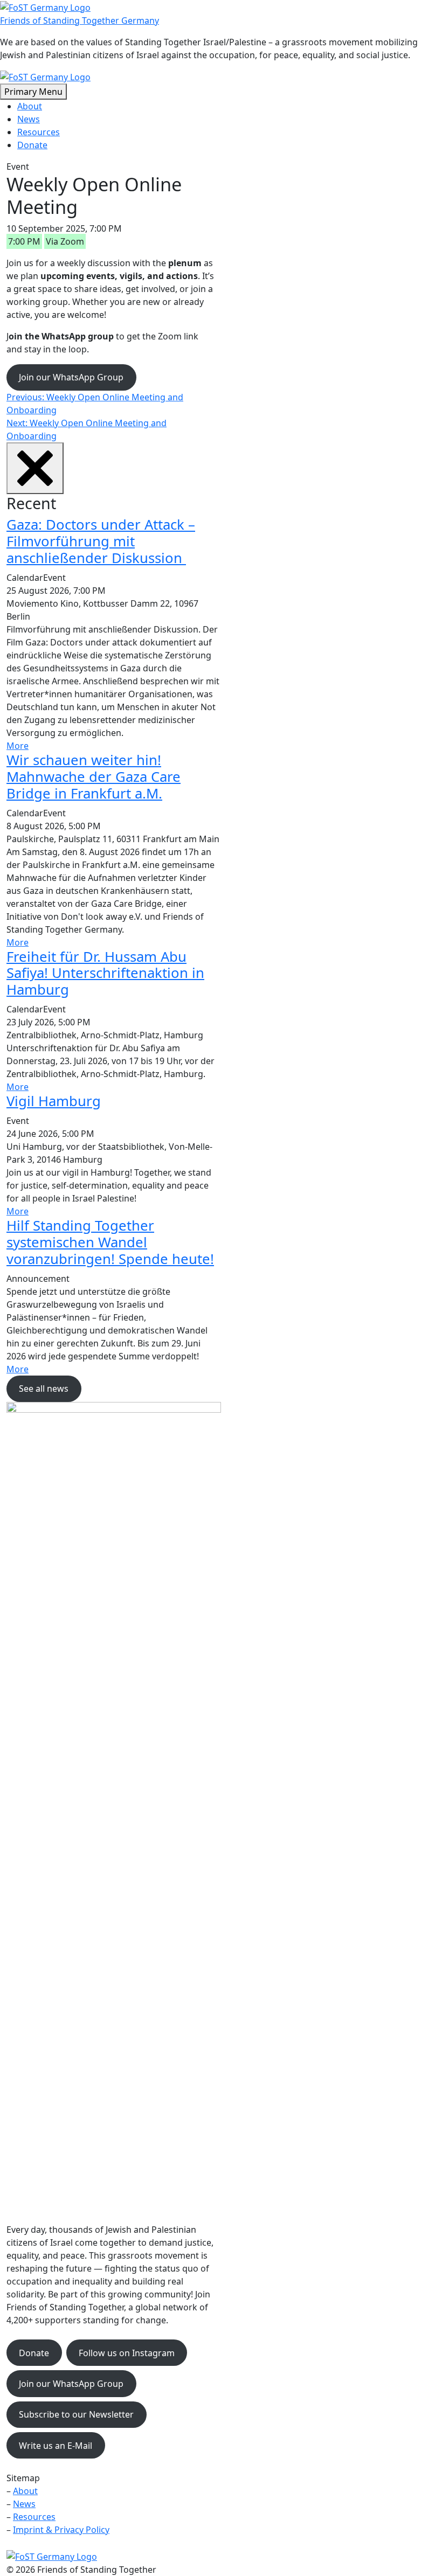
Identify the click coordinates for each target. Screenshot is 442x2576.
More (18, 746)
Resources (39, 132)
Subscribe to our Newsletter (76, 2414)
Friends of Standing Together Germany (80, 20)
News (29, 119)
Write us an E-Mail (56, 2446)
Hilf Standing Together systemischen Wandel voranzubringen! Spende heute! (110, 1242)
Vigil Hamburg (54, 1101)
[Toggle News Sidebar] (35, 468)
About (30, 106)
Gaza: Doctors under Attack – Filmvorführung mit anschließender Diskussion (101, 541)
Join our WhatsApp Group (71, 377)
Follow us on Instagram (127, 2353)
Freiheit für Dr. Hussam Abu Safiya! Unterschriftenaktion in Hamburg (105, 973)
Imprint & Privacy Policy (61, 2530)
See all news (44, 1388)
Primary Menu (33, 92)
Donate (32, 145)
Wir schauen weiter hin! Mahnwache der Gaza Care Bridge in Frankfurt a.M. (94, 777)
